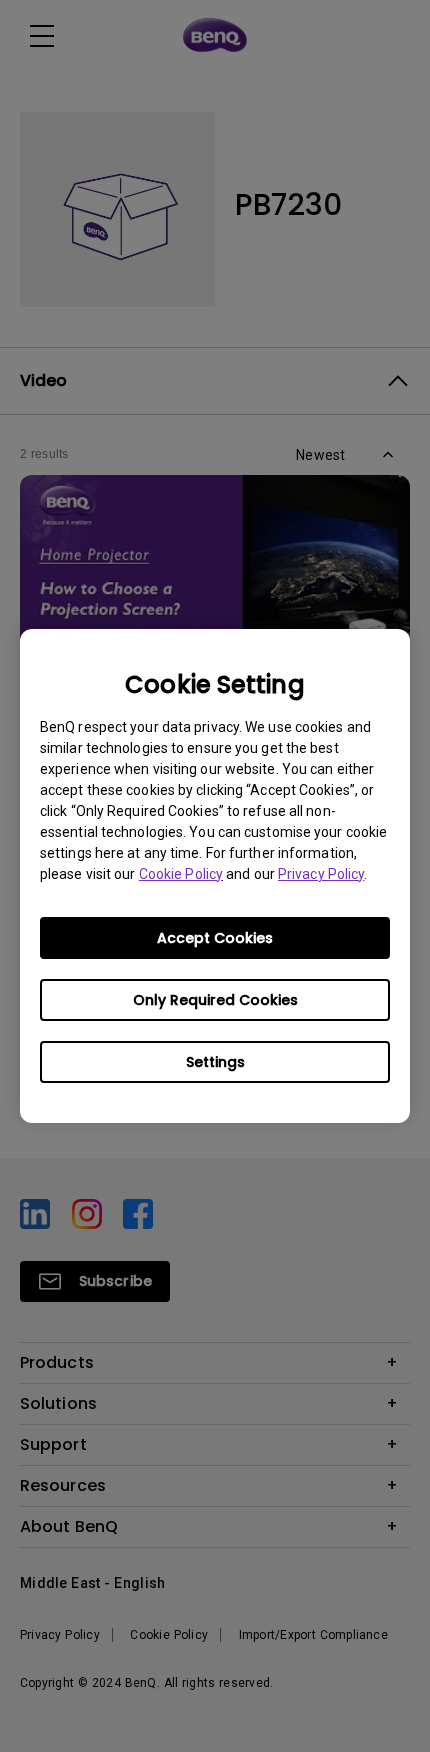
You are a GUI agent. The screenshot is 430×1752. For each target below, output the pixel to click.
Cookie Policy (181, 874)
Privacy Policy (321, 874)
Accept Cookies (215, 938)
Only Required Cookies (215, 1000)
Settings (215, 1062)
